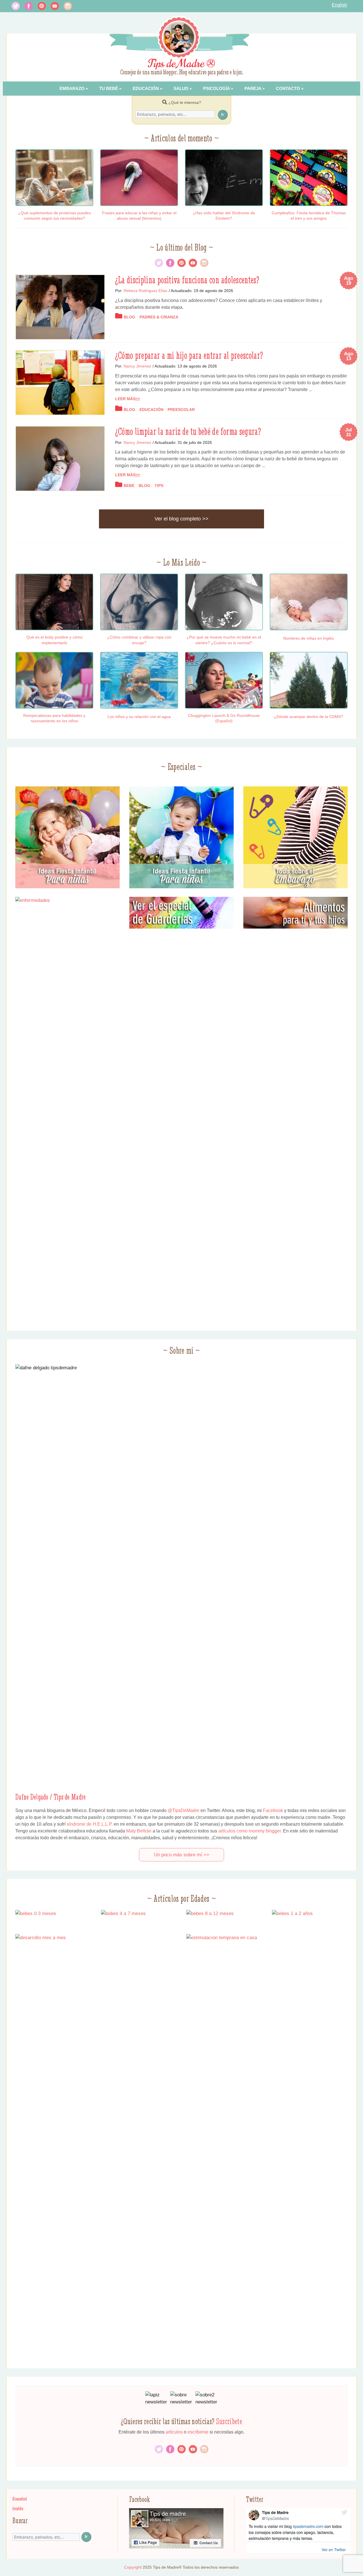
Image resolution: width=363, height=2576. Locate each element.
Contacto (288, 88)
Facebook (273, 1810)
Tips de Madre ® (182, 64)
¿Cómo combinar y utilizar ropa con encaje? (139, 640)
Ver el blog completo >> (181, 519)
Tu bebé (109, 88)
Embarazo (72, 88)
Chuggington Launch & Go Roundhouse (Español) (224, 718)
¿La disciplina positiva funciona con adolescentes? (187, 280)
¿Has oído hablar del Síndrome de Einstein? (224, 216)
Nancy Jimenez (137, 366)
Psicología (216, 88)
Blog (129, 317)
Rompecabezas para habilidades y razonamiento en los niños (54, 718)
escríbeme (198, 2432)
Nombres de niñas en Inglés (309, 638)
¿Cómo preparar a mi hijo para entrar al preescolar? (189, 355)
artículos (174, 2432)
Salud (181, 88)
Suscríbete (229, 2421)
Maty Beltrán (139, 1831)
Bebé (129, 486)
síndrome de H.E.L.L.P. (90, 1824)
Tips (159, 486)
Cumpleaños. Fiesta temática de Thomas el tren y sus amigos (309, 216)
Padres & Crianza (159, 317)
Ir (222, 114)
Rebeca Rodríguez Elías (145, 291)
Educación (146, 88)
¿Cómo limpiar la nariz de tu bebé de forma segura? (188, 431)
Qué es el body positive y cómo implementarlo (54, 640)
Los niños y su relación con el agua (139, 717)
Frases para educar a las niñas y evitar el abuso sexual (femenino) (139, 216)
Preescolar (181, 410)
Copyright (133, 2567)
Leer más (125, 399)
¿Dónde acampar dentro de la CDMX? (309, 717)
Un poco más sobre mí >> (182, 1855)
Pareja (253, 88)
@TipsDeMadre (183, 1810)
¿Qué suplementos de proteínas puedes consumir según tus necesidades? (54, 216)
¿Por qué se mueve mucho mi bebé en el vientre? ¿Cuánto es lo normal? (224, 640)
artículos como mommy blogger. (250, 1831)
